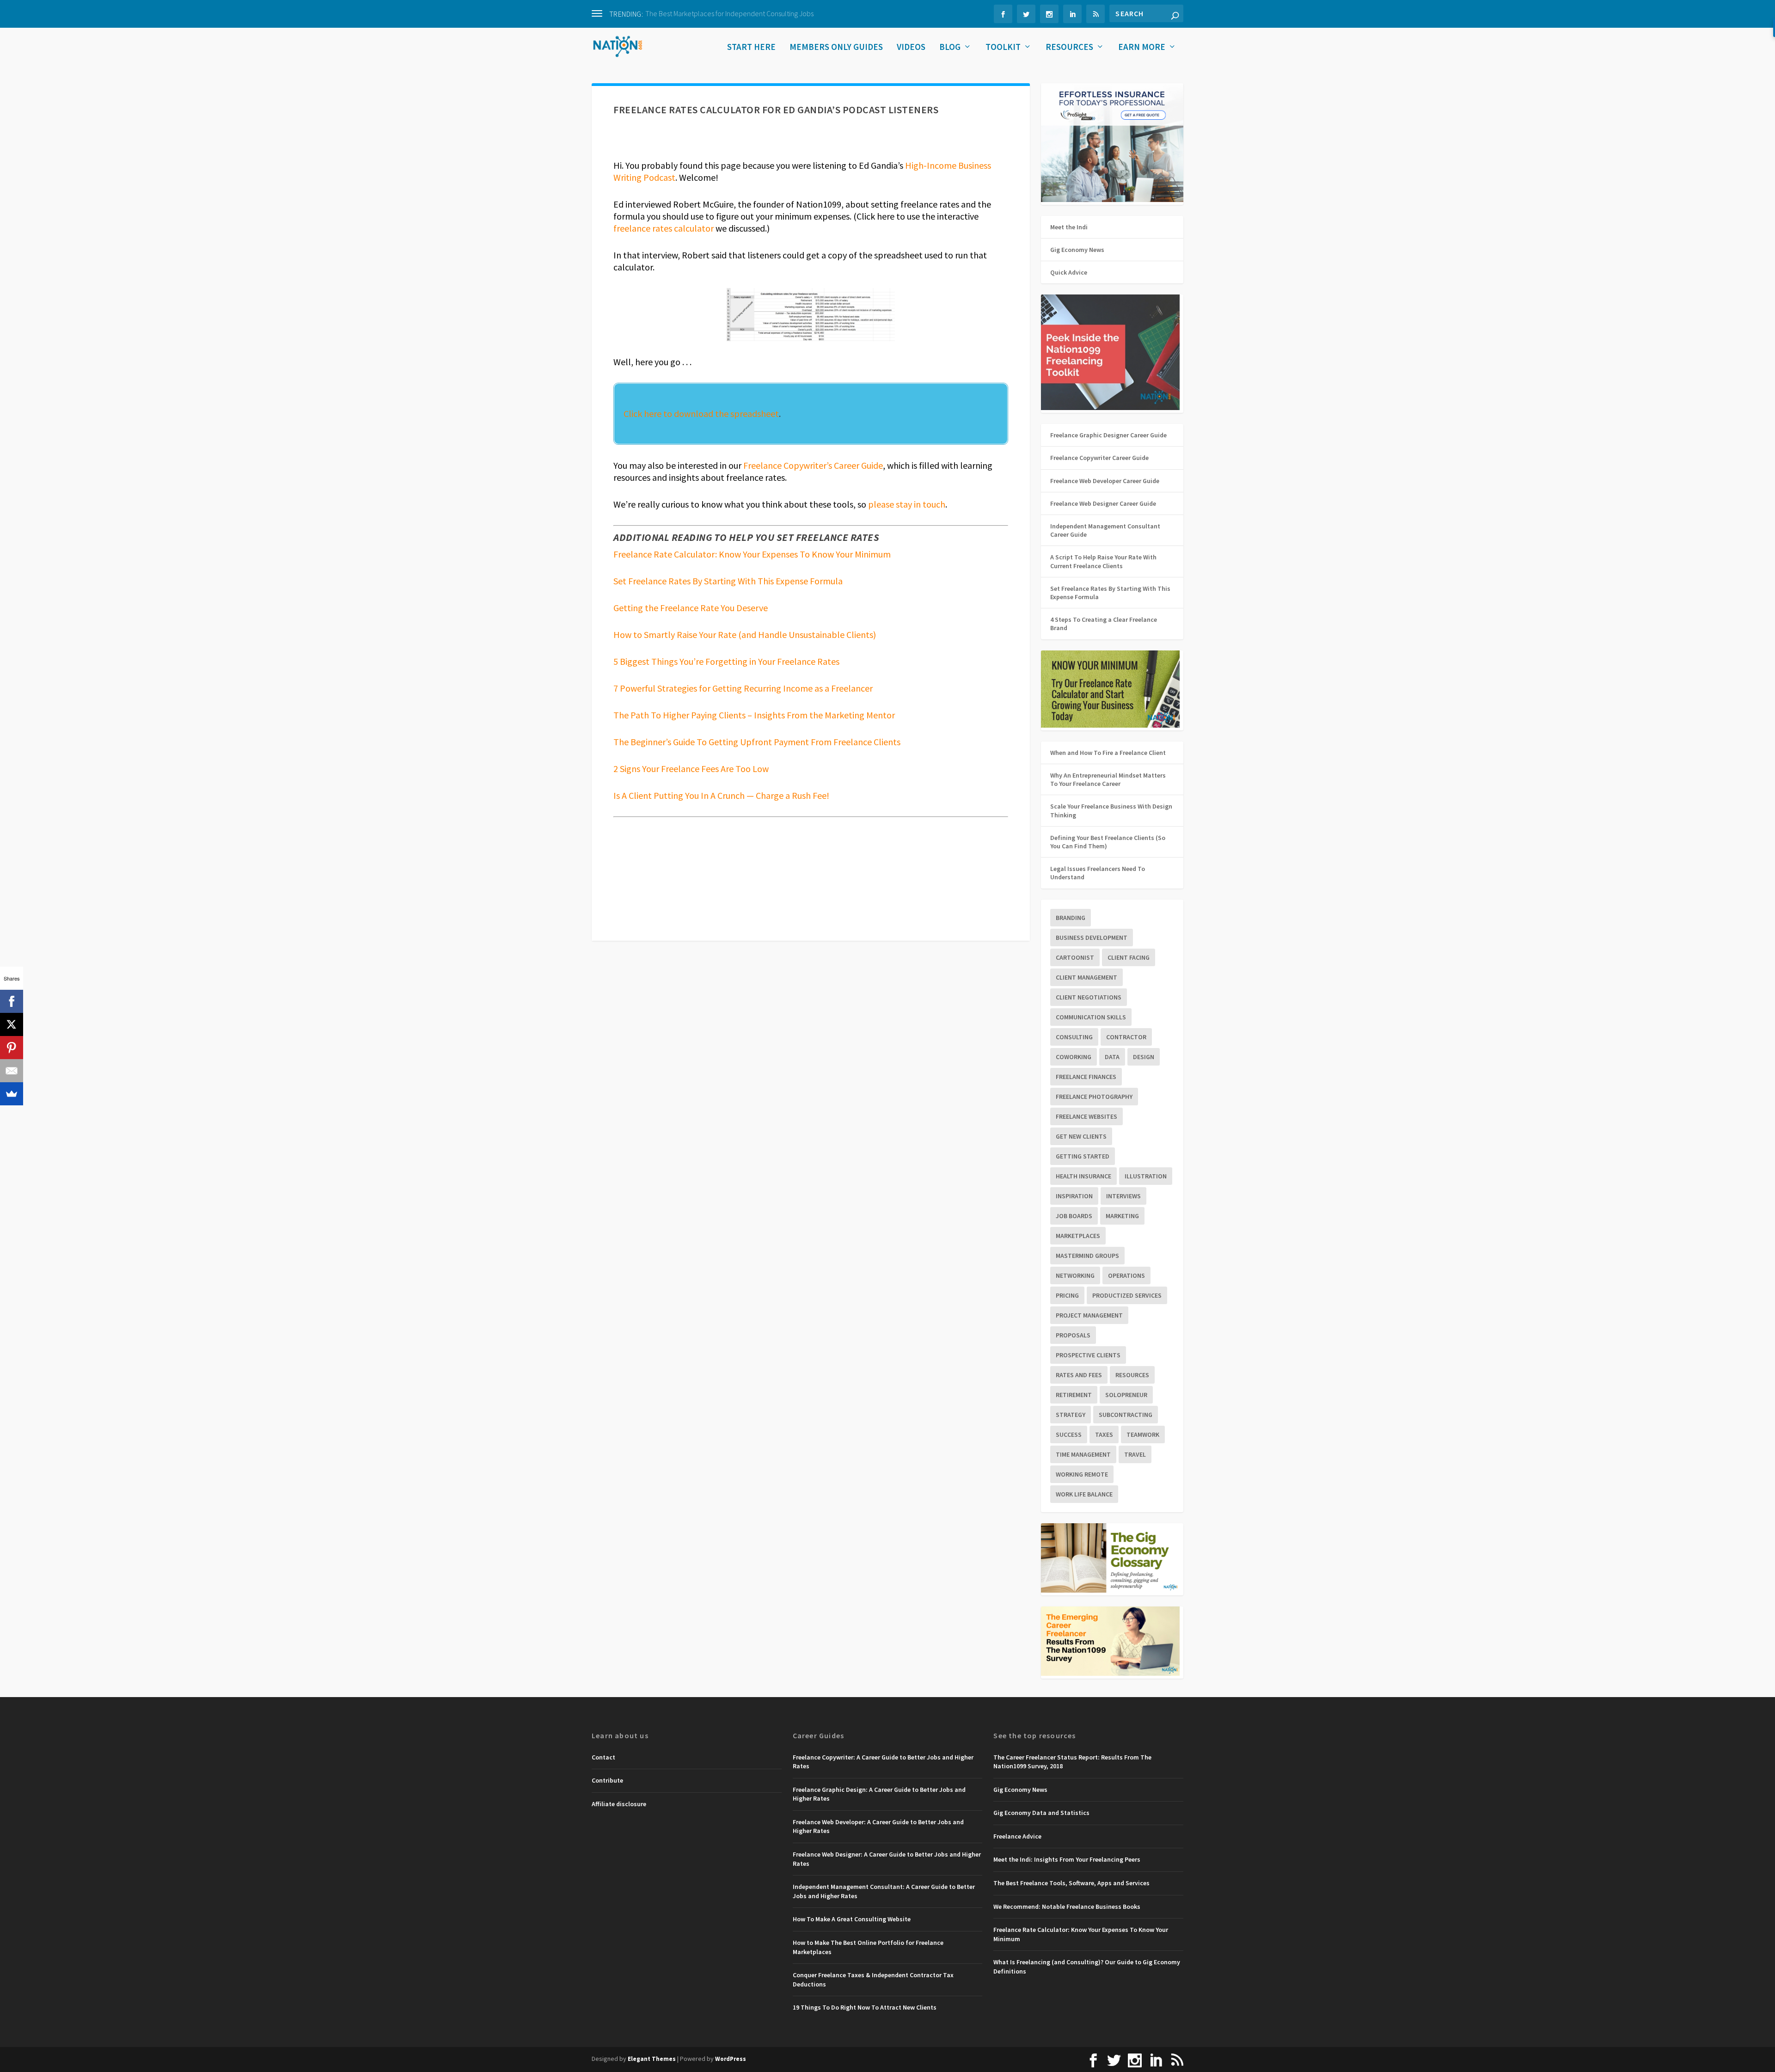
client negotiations (1089, 997)
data (1112, 1057)
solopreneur (1126, 1395)
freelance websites (1086, 1116)
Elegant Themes (652, 2059)
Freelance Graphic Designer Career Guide (1108, 435)
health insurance (1083, 1176)
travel (1135, 1454)
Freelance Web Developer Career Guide (1105, 481)
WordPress (731, 2059)
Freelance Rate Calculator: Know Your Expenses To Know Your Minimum (752, 554)
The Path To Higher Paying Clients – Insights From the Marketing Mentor (754, 715)
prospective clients (1088, 1355)
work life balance (1084, 1494)
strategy (1071, 1415)
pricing (1067, 1295)
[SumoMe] (12, 1094)
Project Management (1089, 1315)
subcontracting (1126, 1415)
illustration (1146, 1176)
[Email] (12, 1071)
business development (1092, 938)
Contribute (607, 1780)
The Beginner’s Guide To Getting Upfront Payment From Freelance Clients (757, 742)
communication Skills (1091, 1017)
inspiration (1074, 1196)
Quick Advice (1069, 272)
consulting (1074, 1037)
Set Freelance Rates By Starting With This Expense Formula (728, 581)
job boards (1074, 1216)
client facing (1129, 957)
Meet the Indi (1069, 227)
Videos (911, 48)
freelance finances (1086, 1077)
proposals (1073, 1335)
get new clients (1081, 1136)
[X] (12, 1024)
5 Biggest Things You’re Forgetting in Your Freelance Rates (726, 661)
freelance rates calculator (664, 228)
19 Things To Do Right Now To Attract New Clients (865, 2007)
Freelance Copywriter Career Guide (1099, 458)
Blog (950, 48)
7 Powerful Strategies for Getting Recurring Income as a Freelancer (743, 688)
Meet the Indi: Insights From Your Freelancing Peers (1067, 1859)
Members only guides (836, 48)
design (1144, 1057)
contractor (1126, 1037)
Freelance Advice (1017, 1836)
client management (1086, 977)
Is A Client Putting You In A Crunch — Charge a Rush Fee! (721, 795)
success (1069, 1434)
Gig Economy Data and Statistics (1041, 1813)
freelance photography (1094, 1097)
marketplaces (1078, 1236)
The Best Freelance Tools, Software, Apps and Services (1071, 1883)
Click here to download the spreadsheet (701, 414)
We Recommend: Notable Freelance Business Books (1067, 1906)
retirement (1074, 1395)
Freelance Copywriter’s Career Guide (813, 465)
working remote (1082, 1474)
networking (1075, 1275)
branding (1071, 918)
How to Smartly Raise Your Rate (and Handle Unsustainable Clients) (745, 634)
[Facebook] (12, 1001)
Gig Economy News (1077, 250)
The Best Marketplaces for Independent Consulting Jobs (729, 13)
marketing (1122, 1216)
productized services (1127, 1295)
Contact (603, 1757)
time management (1083, 1454)
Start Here (751, 48)
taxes (1104, 1434)
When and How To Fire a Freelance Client (1108, 753)
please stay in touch (907, 504)
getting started (1083, 1156)
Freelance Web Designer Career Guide (1103, 503)
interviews (1123, 1196)
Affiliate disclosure (619, 1804)
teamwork (1143, 1434)
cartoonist (1075, 957)
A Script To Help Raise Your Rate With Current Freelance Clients (1103, 561)
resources (1132, 1375)
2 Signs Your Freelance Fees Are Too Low (691, 769)
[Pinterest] (12, 1048)
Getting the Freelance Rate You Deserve (691, 608)
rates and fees (1079, 1375)
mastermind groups (1087, 1256)
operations (1126, 1275)
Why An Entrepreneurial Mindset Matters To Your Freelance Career (1108, 779)
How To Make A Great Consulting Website (852, 1919)
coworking (1074, 1057)
